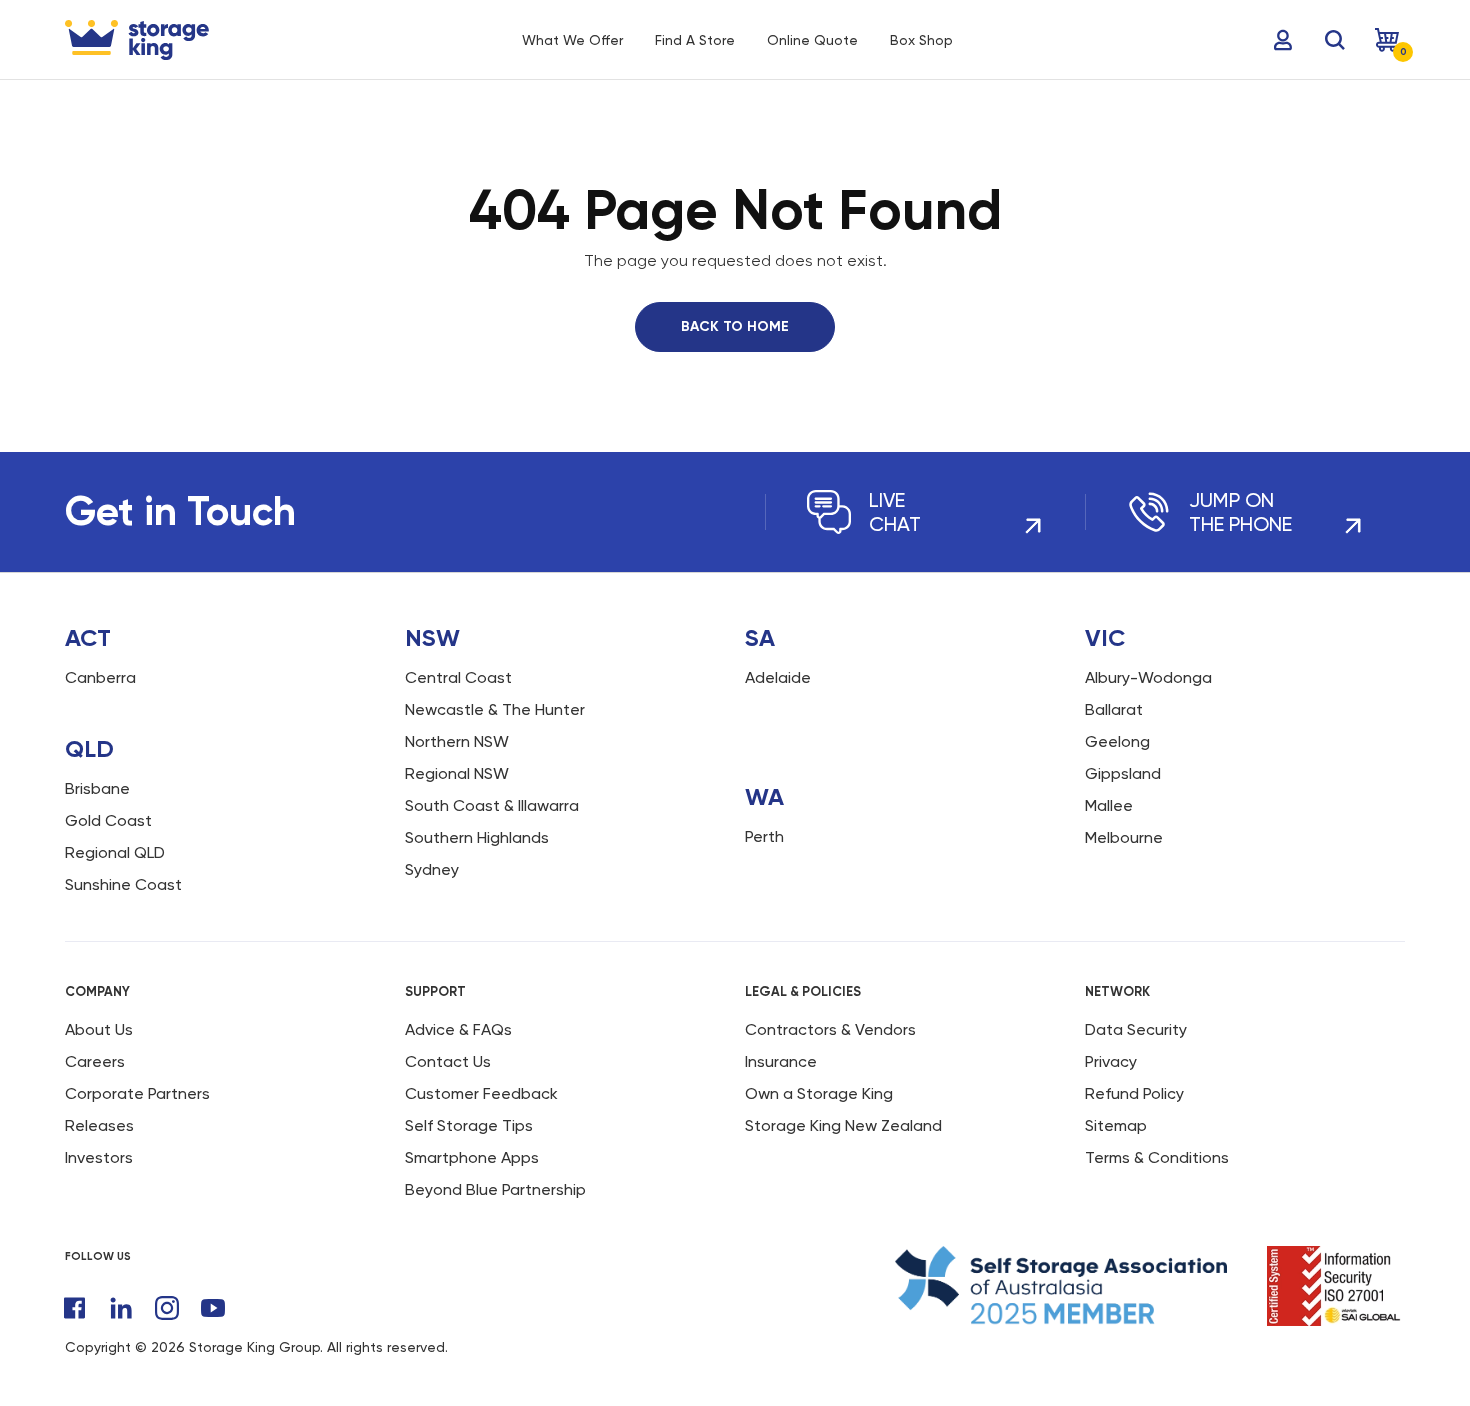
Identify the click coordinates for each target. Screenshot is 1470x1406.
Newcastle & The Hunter (495, 709)
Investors (99, 1157)
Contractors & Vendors (830, 1029)
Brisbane (97, 788)
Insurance (781, 1061)
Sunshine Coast (123, 884)
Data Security (1136, 1029)
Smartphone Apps (472, 1157)
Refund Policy (1134, 1093)
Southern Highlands (477, 837)
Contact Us (448, 1061)
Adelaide (778, 677)
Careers (95, 1061)
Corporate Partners (137, 1093)
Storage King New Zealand (843, 1125)
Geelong (1117, 741)
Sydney (432, 869)
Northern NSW (457, 741)
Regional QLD (115, 852)
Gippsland (1123, 773)
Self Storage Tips (469, 1125)
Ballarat (1114, 709)
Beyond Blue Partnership (495, 1189)
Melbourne (1124, 837)
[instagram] (167, 1308)
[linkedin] (121, 1308)
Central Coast (458, 677)
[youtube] (213, 1308)
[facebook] (75, 1308)
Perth (764, 836)
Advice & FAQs (458, 1029)
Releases (99, 1125)
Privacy (1111, 1061)
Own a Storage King (819, 1093)
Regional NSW (457, 773)
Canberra (100, 677)
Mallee (1109, 805)
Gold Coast (108, 820)
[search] (1335, 40)
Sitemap (1116, 1125)
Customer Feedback (481, 1093)
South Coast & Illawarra (492, 805)
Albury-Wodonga (1148, 677)
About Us (99, 1029)
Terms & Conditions (1157, 1157)
